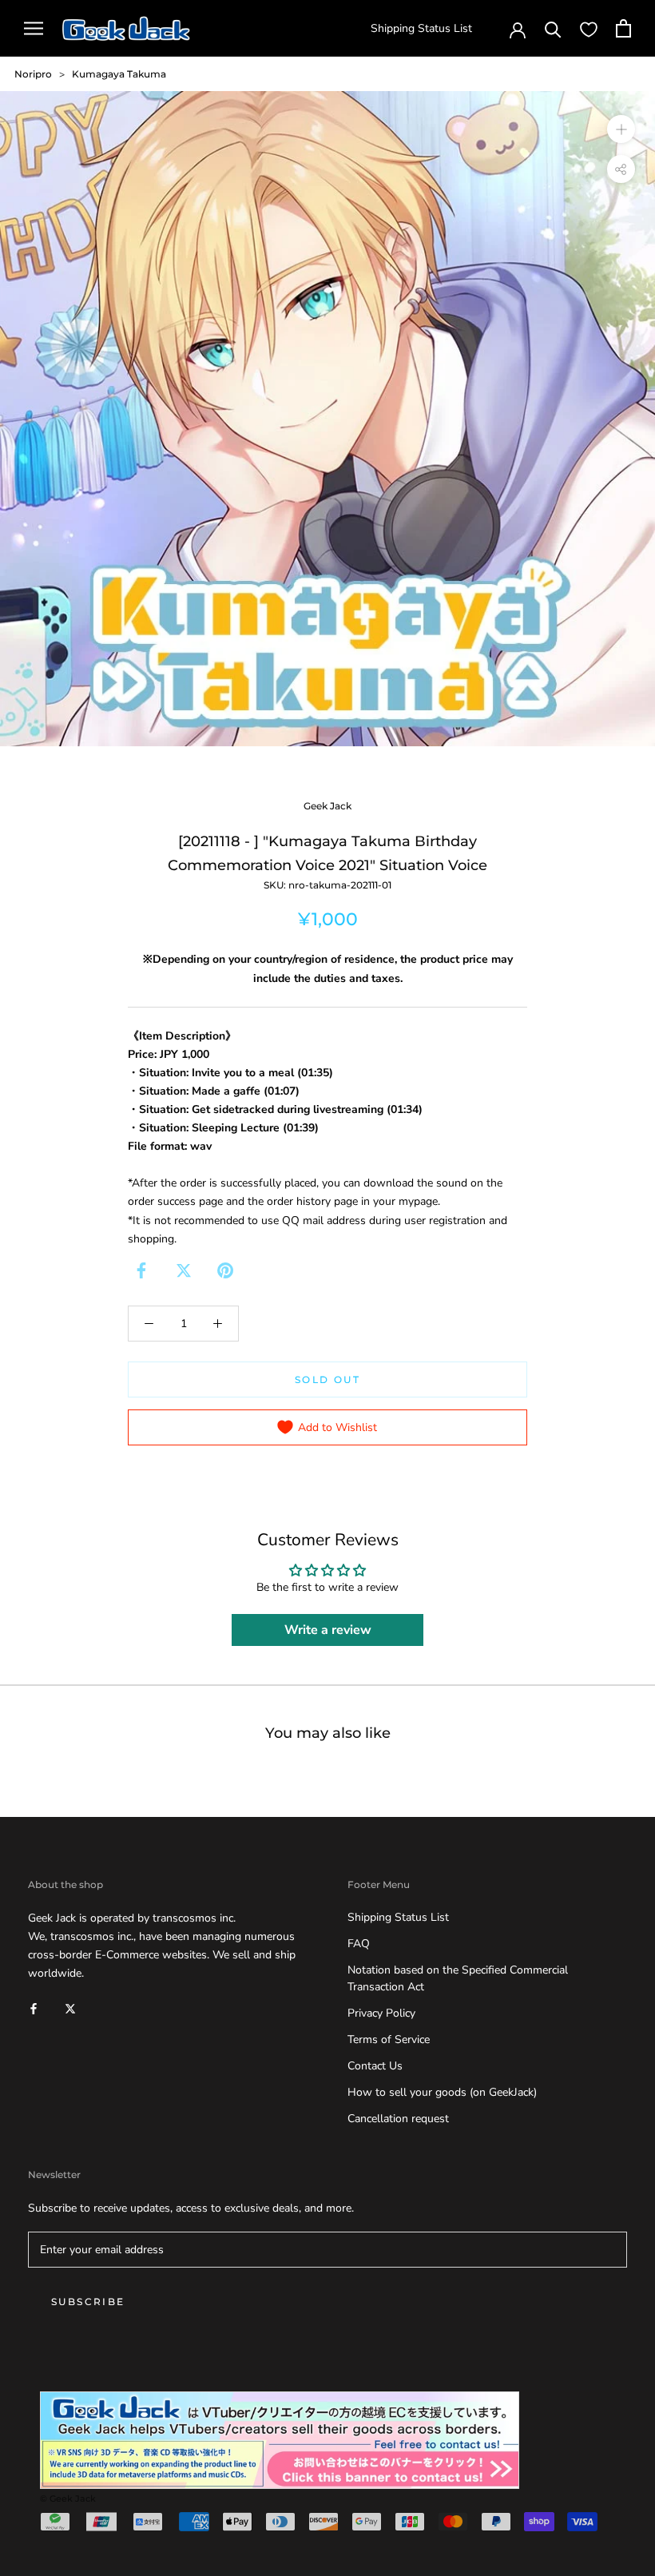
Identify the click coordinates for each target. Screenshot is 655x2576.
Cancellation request (398, 2119)
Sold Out (327, 1379)
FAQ (359, 1944)
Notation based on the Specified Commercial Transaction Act (458, 1978)
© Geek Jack (68, 2498)
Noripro (33, 74)
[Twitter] (184, 1270)
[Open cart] (623, 28)
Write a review (328, 1630)
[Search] (553, 28)
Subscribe (88, 2302)
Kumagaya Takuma (119, 74)
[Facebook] (141, 1270)
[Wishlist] (589, 29)
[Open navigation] (34, 28)
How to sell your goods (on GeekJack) (442, 2092)
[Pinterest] (225, 1270)
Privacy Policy (381, 2013)
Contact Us (375, 2066)
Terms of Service (389, 2039)
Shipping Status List (421, 28)
